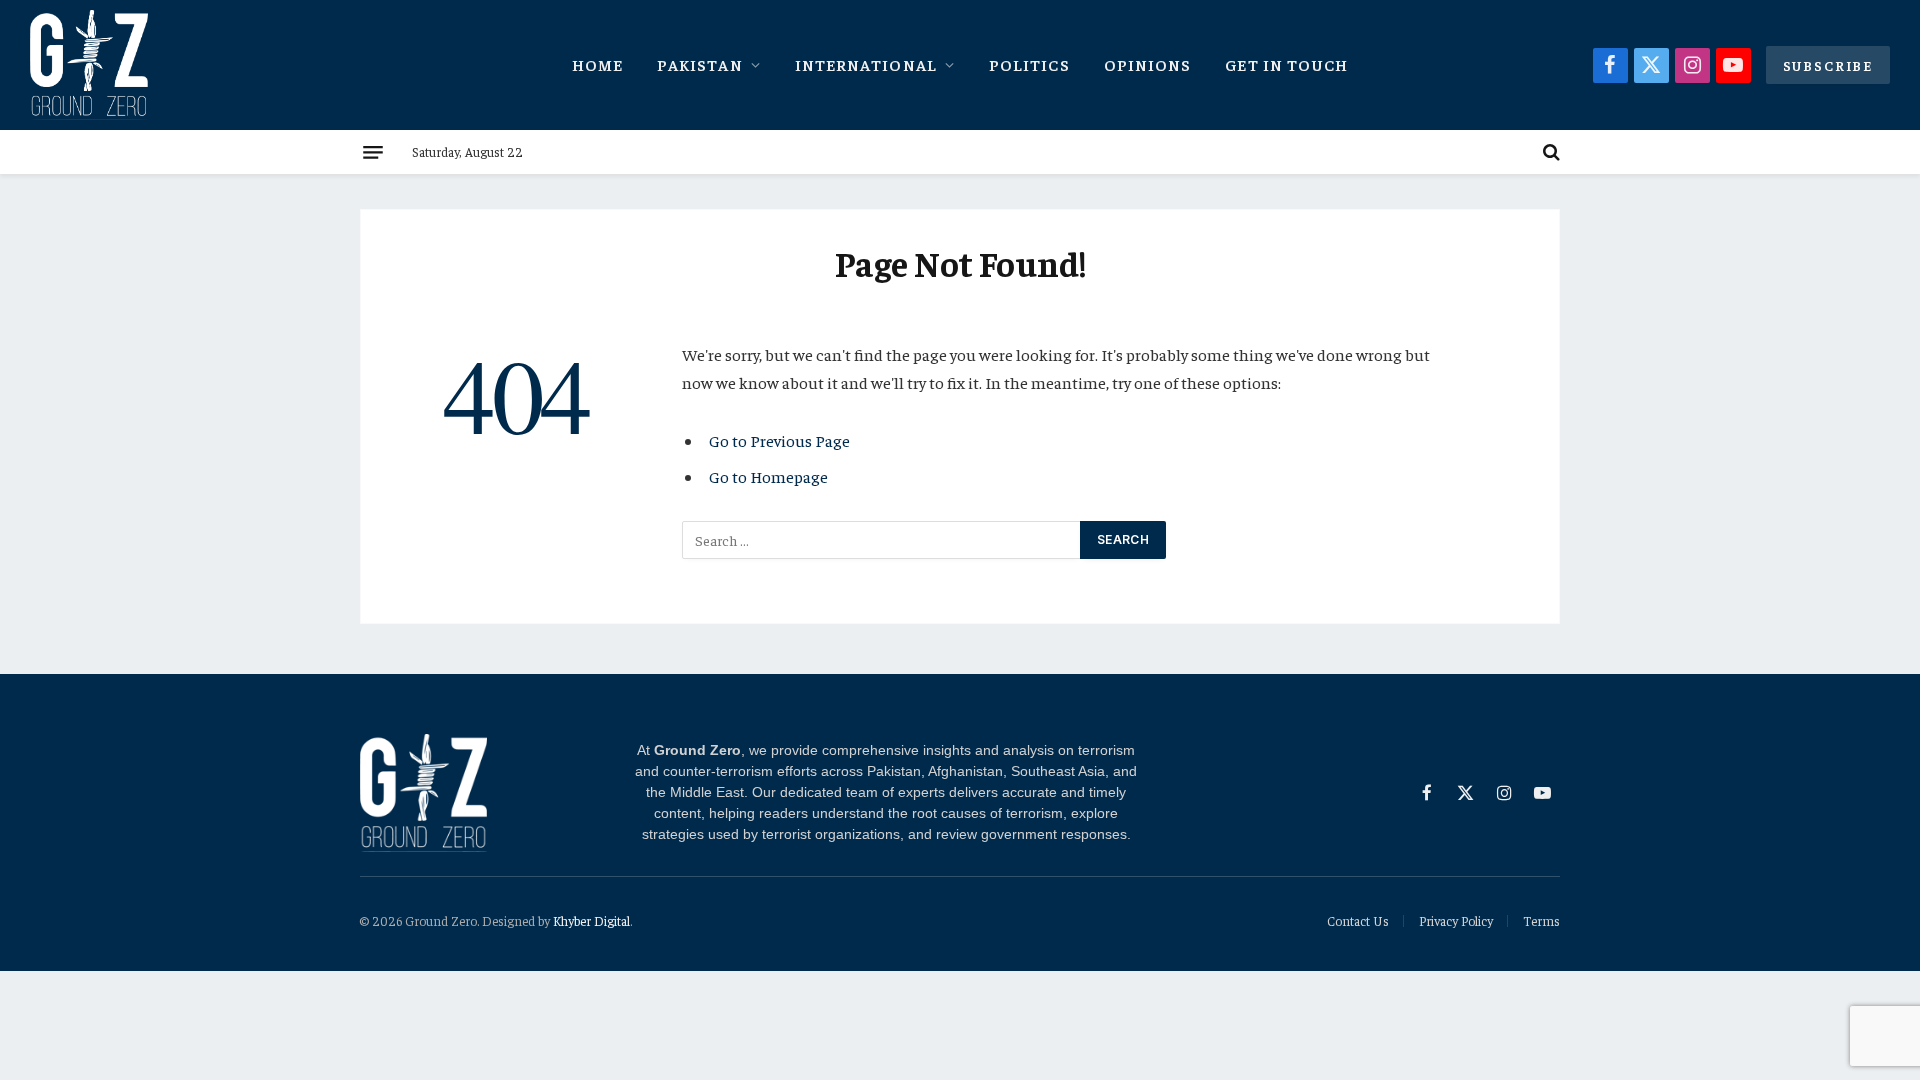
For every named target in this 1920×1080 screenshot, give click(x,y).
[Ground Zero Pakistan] (89, 65)
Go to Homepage (768, 476)
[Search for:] (882, 540)
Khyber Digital (591, 920)
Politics (1029, 64)
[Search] (1549, 152)
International (866, 64)
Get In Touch (1286, 64)
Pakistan (700, 64)
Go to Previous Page (779, 440)
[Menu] (373, 152)
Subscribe (1828, 65)
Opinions (1148, 64)
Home (597, 64)
